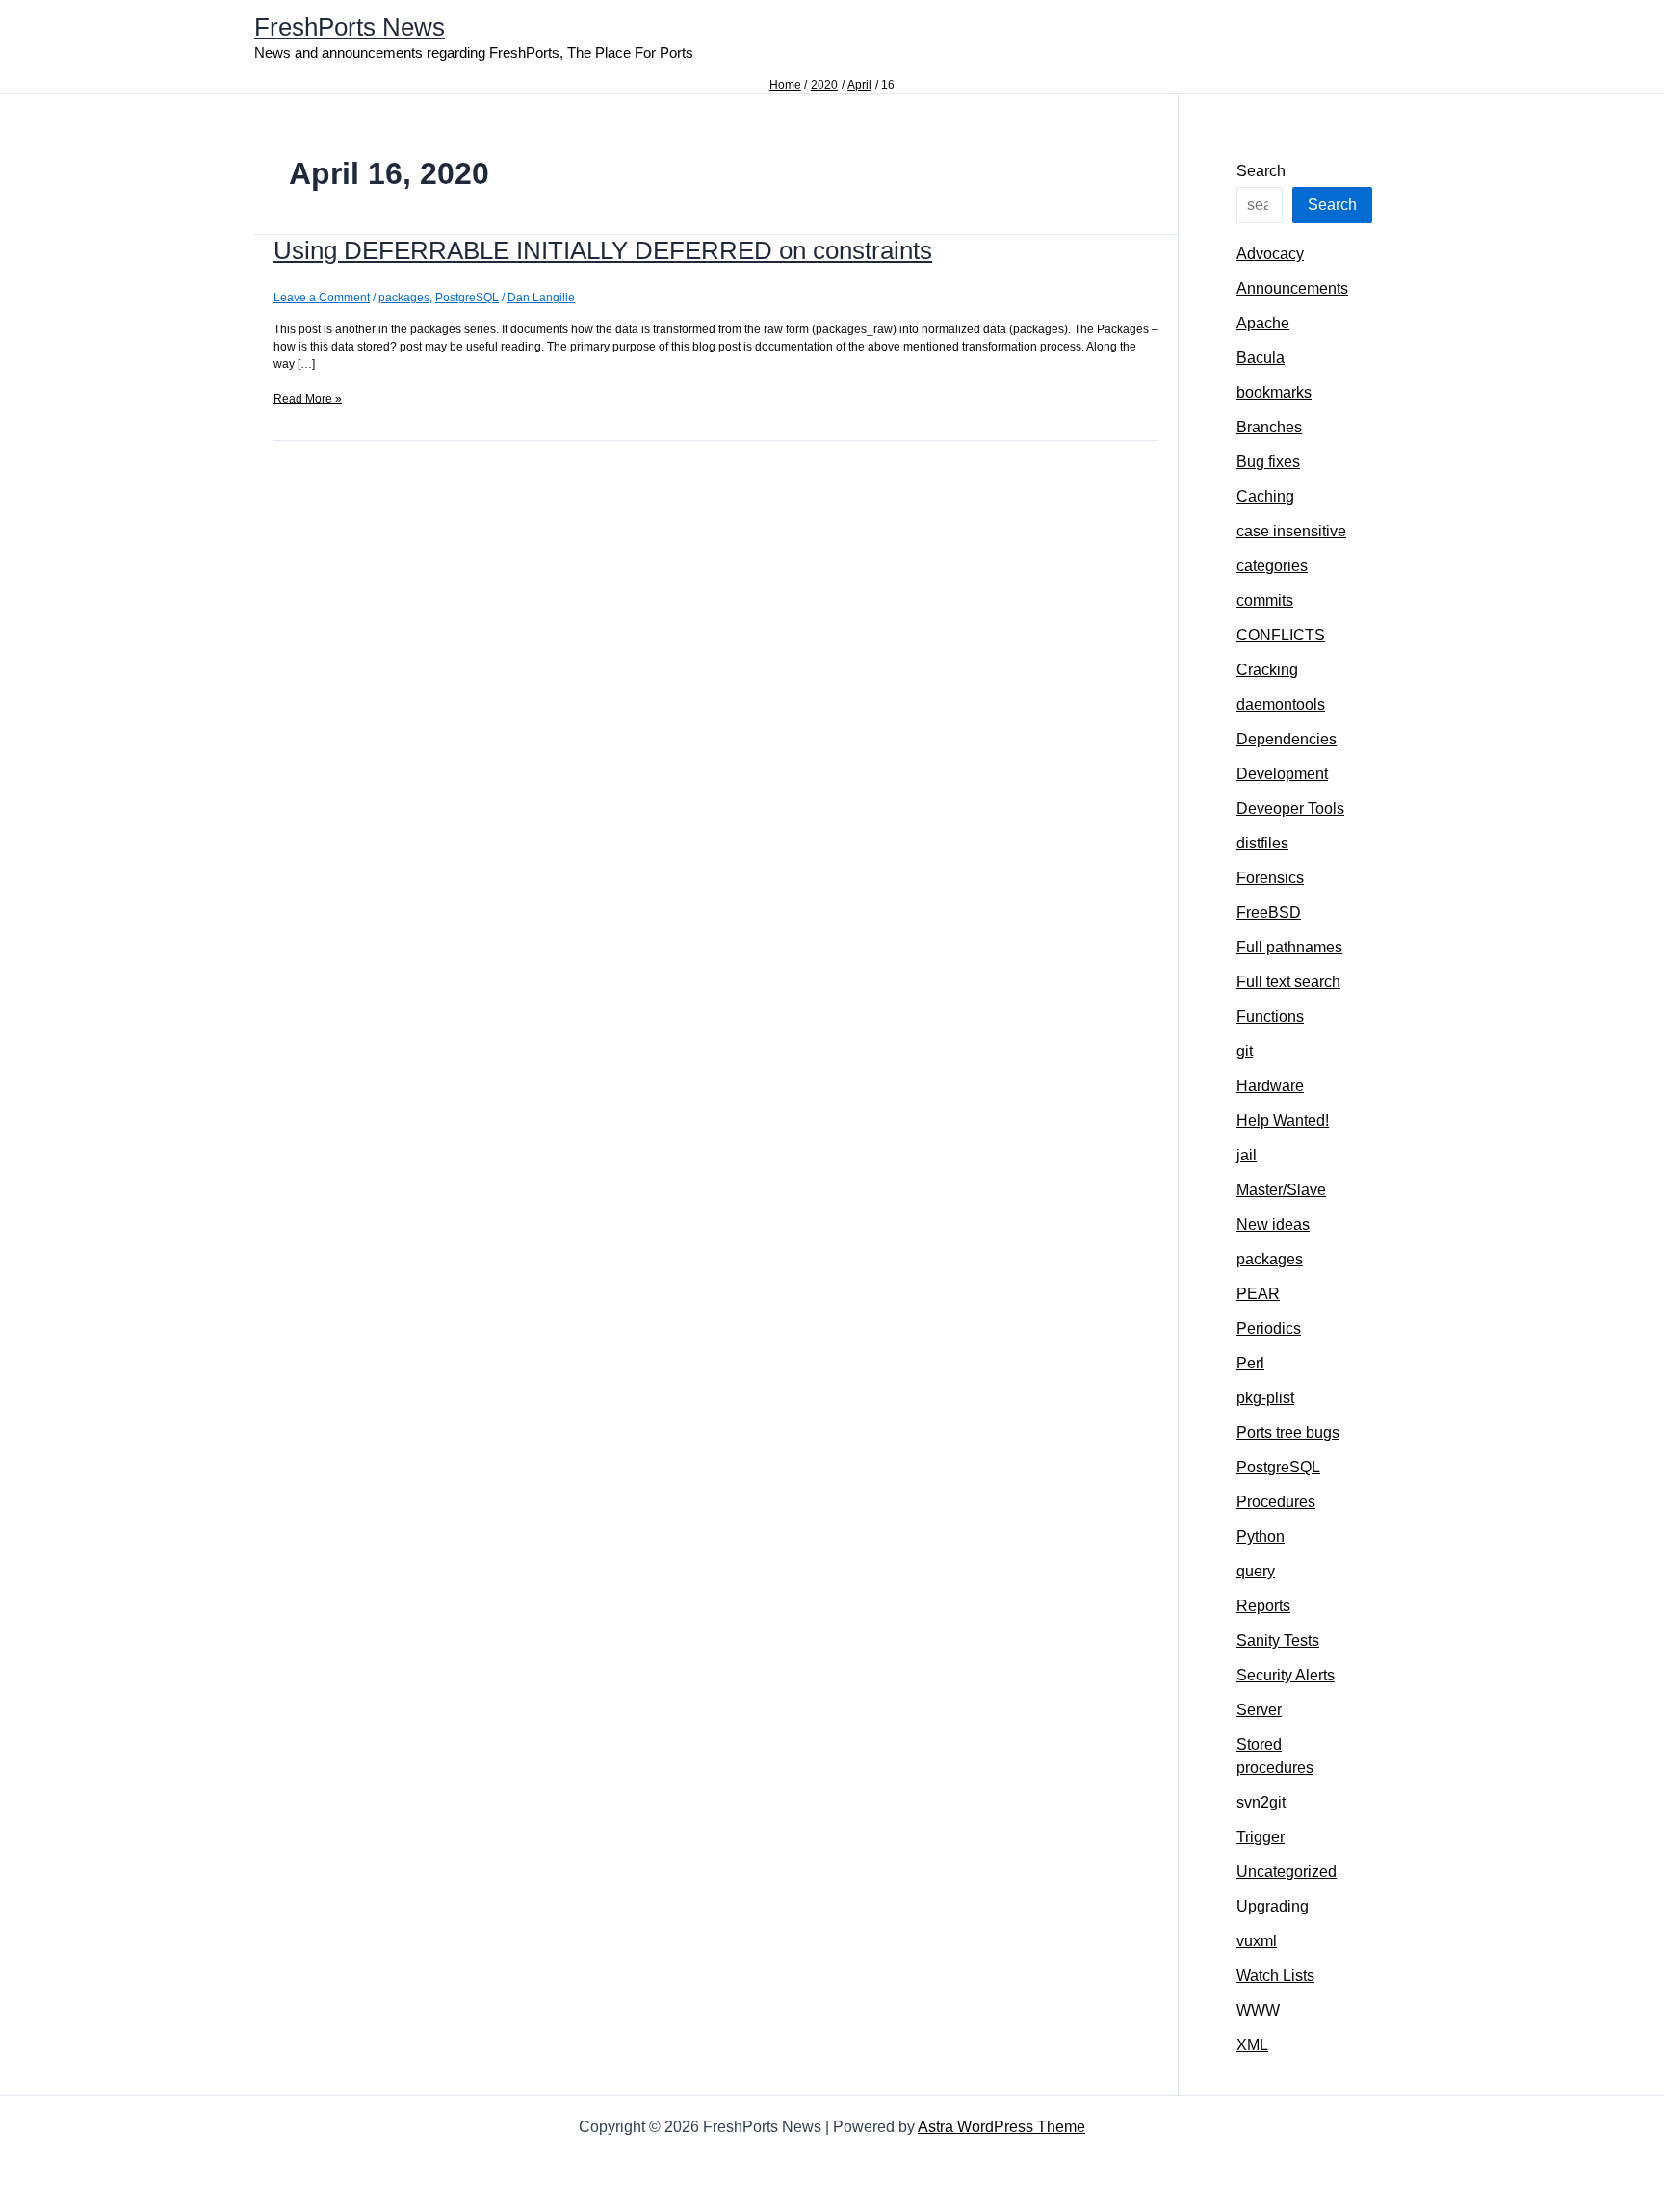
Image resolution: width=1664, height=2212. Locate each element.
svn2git (1261, 1802)
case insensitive (1291, 531)
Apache (1263, 323)
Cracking (1267, 670)
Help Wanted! (1283, 1120)
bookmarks (1274, 392)
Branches (1269, 427)
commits (1265, 600)
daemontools (1281, 704)
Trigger (1261, 1837)
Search (1261, 171)
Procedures (1276, 1502)
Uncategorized (1287, 1872)
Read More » (308, 399)
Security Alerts (1286, 1675)
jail (1247, 1155)
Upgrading (1273, 1906)
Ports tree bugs (1288, 1432)
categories (1272, 566)
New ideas (1273, 1224)
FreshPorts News (350, 27)
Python (1261, 1536)
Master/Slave (1281, 1190)
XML (1252, 2045)
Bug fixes (1268, 462)
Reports (1263, 1606)
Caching (1265, 496)
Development (1282, 774)
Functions (1270, 1016)
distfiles (1262, 843)
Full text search (1288, 982)
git (1245, 1051)
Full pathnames (1289, 947)
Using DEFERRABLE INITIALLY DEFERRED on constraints (603, 250)
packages (404, 298)
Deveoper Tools (1290, 808)
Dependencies (1287, 739)
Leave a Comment (322, 298)
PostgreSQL (467, 298)
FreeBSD (1269, 912)
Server (1259, 1710)
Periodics (1269, 1328)
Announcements (1292, 288)
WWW (1258, 2010)
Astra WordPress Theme (1001, 2127)
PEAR (1258, 1294)
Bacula (1261, 358)
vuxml (1257, 1941)
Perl (1250, 1363)
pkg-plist (1265, 1398)
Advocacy (1270, 254)
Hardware (1270, 1086)
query (1256, 1571)
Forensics (1270, 878)
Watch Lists (1275, 1976)
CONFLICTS (1281, 635)
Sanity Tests (1278, 1640)
